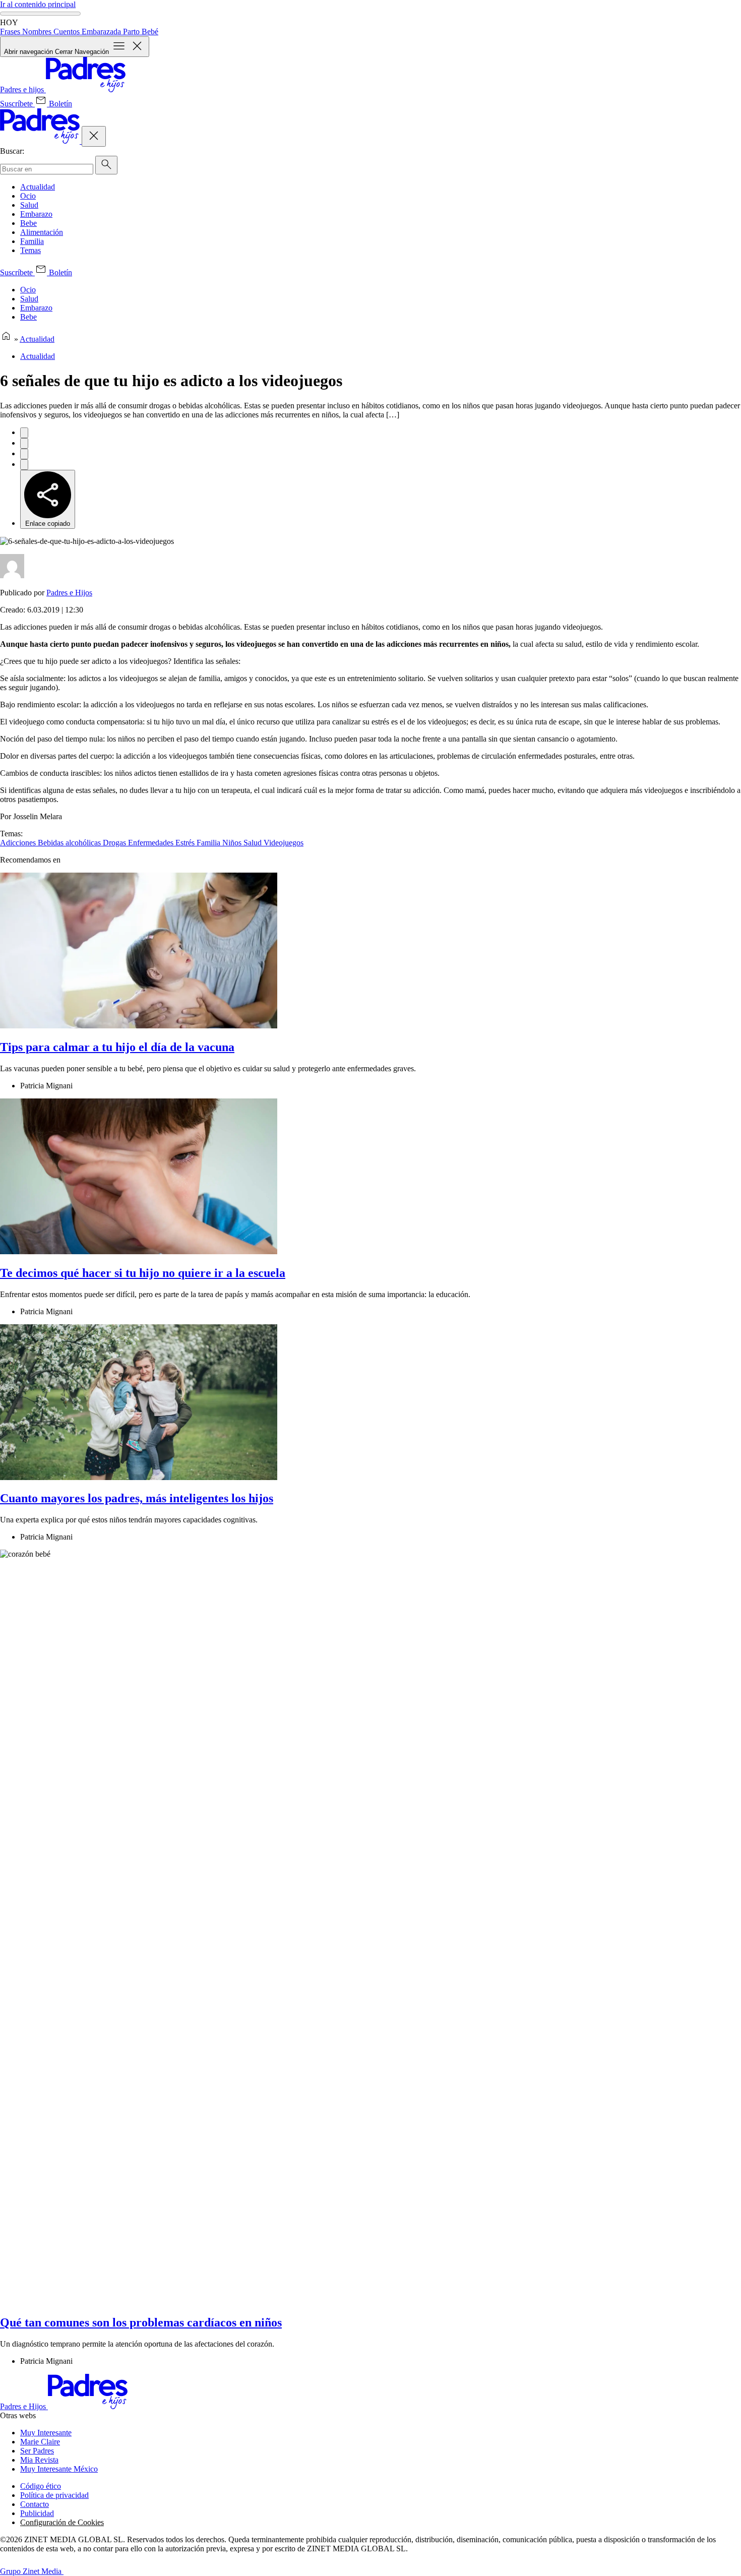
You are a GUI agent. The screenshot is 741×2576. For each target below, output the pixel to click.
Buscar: (12, 151)
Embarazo (36, 214)
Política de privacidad (54, 2495)
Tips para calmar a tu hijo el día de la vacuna (117, 1047)
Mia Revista (39, 2460)
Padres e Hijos (69, 593)
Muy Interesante (46, 2433)
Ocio (28, 196)
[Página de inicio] (6, 339)
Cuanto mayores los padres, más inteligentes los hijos (137, 1498)
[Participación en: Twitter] (24, 443)
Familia (32, 241)
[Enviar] (106, 165)
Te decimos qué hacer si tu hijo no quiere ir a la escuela (143, 1273)
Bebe (28, 223)
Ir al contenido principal (38, 4)
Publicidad (37, 2513)
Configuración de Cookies (62, 2522)
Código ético (41, 2486)
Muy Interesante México (59, 2469)
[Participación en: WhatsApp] (24, 454)
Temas (30, 250)
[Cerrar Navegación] (94, 136)
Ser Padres (37, 2451)
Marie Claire (40, 2442)
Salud (29, 205)
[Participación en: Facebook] (24, 433)
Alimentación (42, 232)
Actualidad (38, 187)
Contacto (35, 2504)
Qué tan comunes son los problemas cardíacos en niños (141, 2322)
